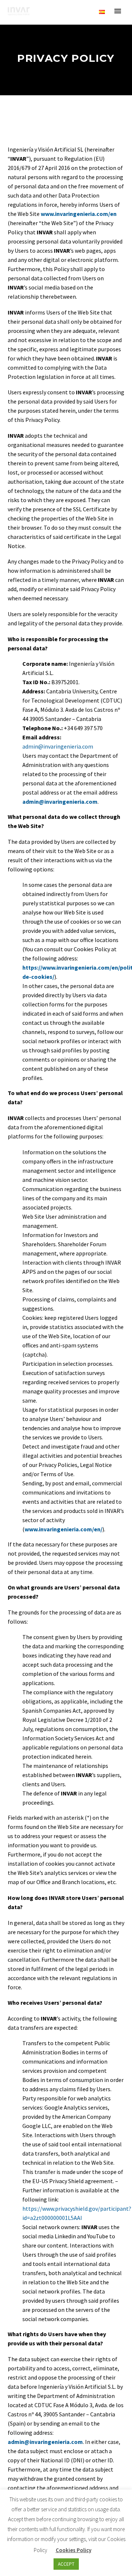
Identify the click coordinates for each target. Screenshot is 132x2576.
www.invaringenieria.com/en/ (63, 1529)
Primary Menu (118, 11)
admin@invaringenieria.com (58, 746)
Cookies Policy (74, 2550)
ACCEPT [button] (66, 2564)
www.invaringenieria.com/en (79, 214)
